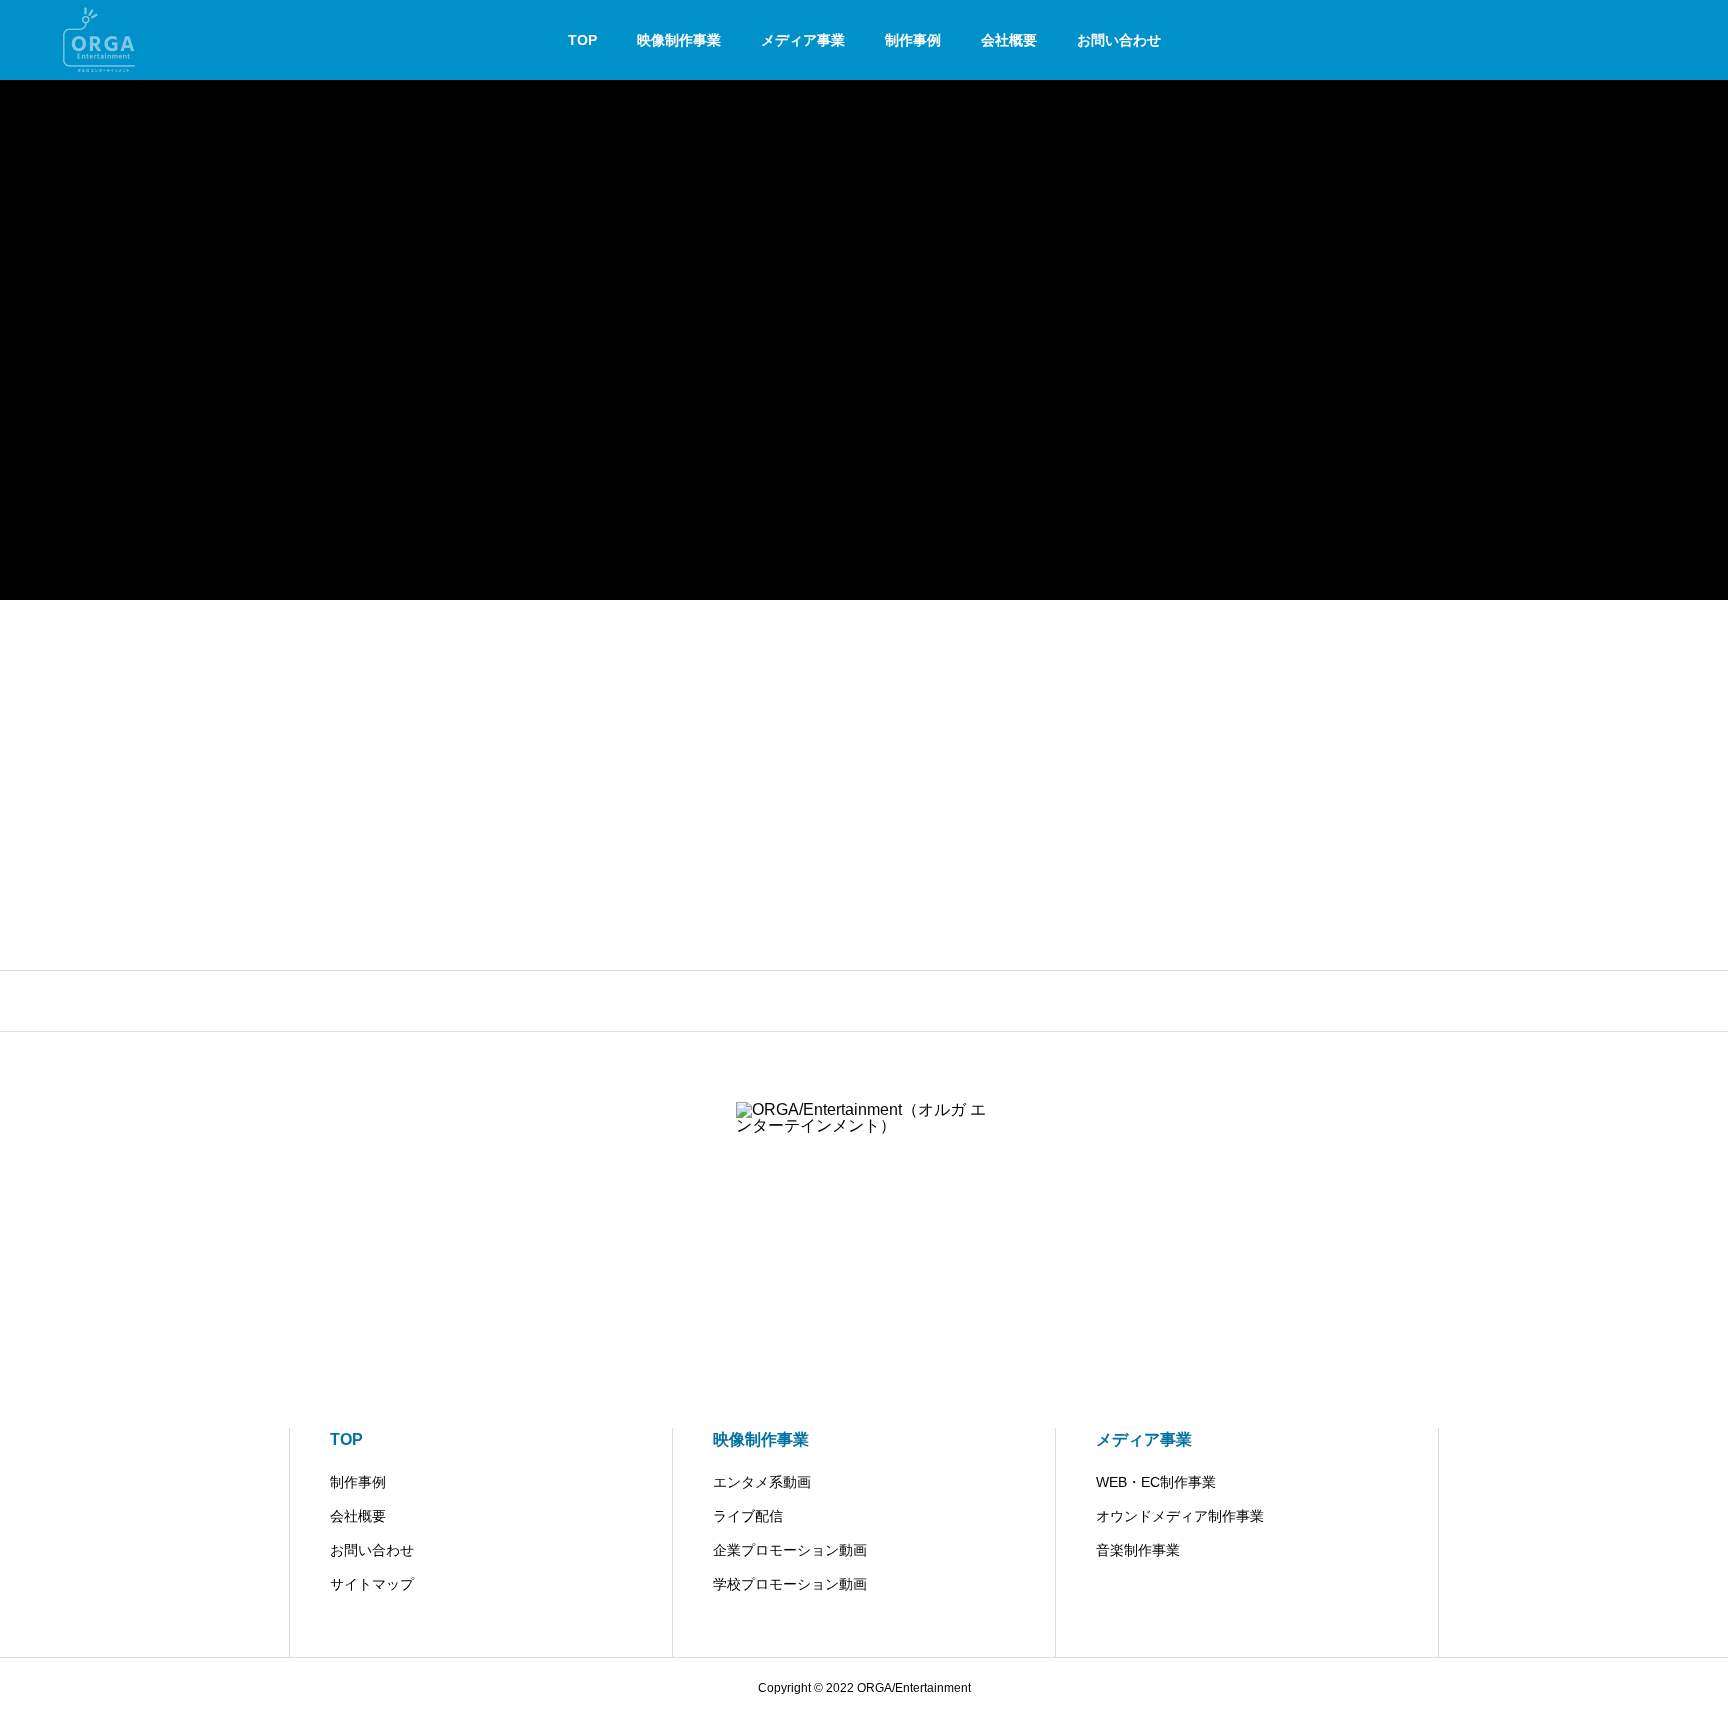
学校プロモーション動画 (790, 1584)
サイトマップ (372, 1584)
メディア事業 (803, 40)
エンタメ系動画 (762, 1482)
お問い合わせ (1119, 40)
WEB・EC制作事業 (1156, 1482)
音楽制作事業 (1138, 1550)
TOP (582, 40)
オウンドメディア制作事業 (1180, 1516)
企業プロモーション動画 (790, 1550)
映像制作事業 (679, 40)
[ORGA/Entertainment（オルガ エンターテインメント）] (101, 40)
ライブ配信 (748, 1516)
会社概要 (1009, 40)
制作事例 (913, 40)
